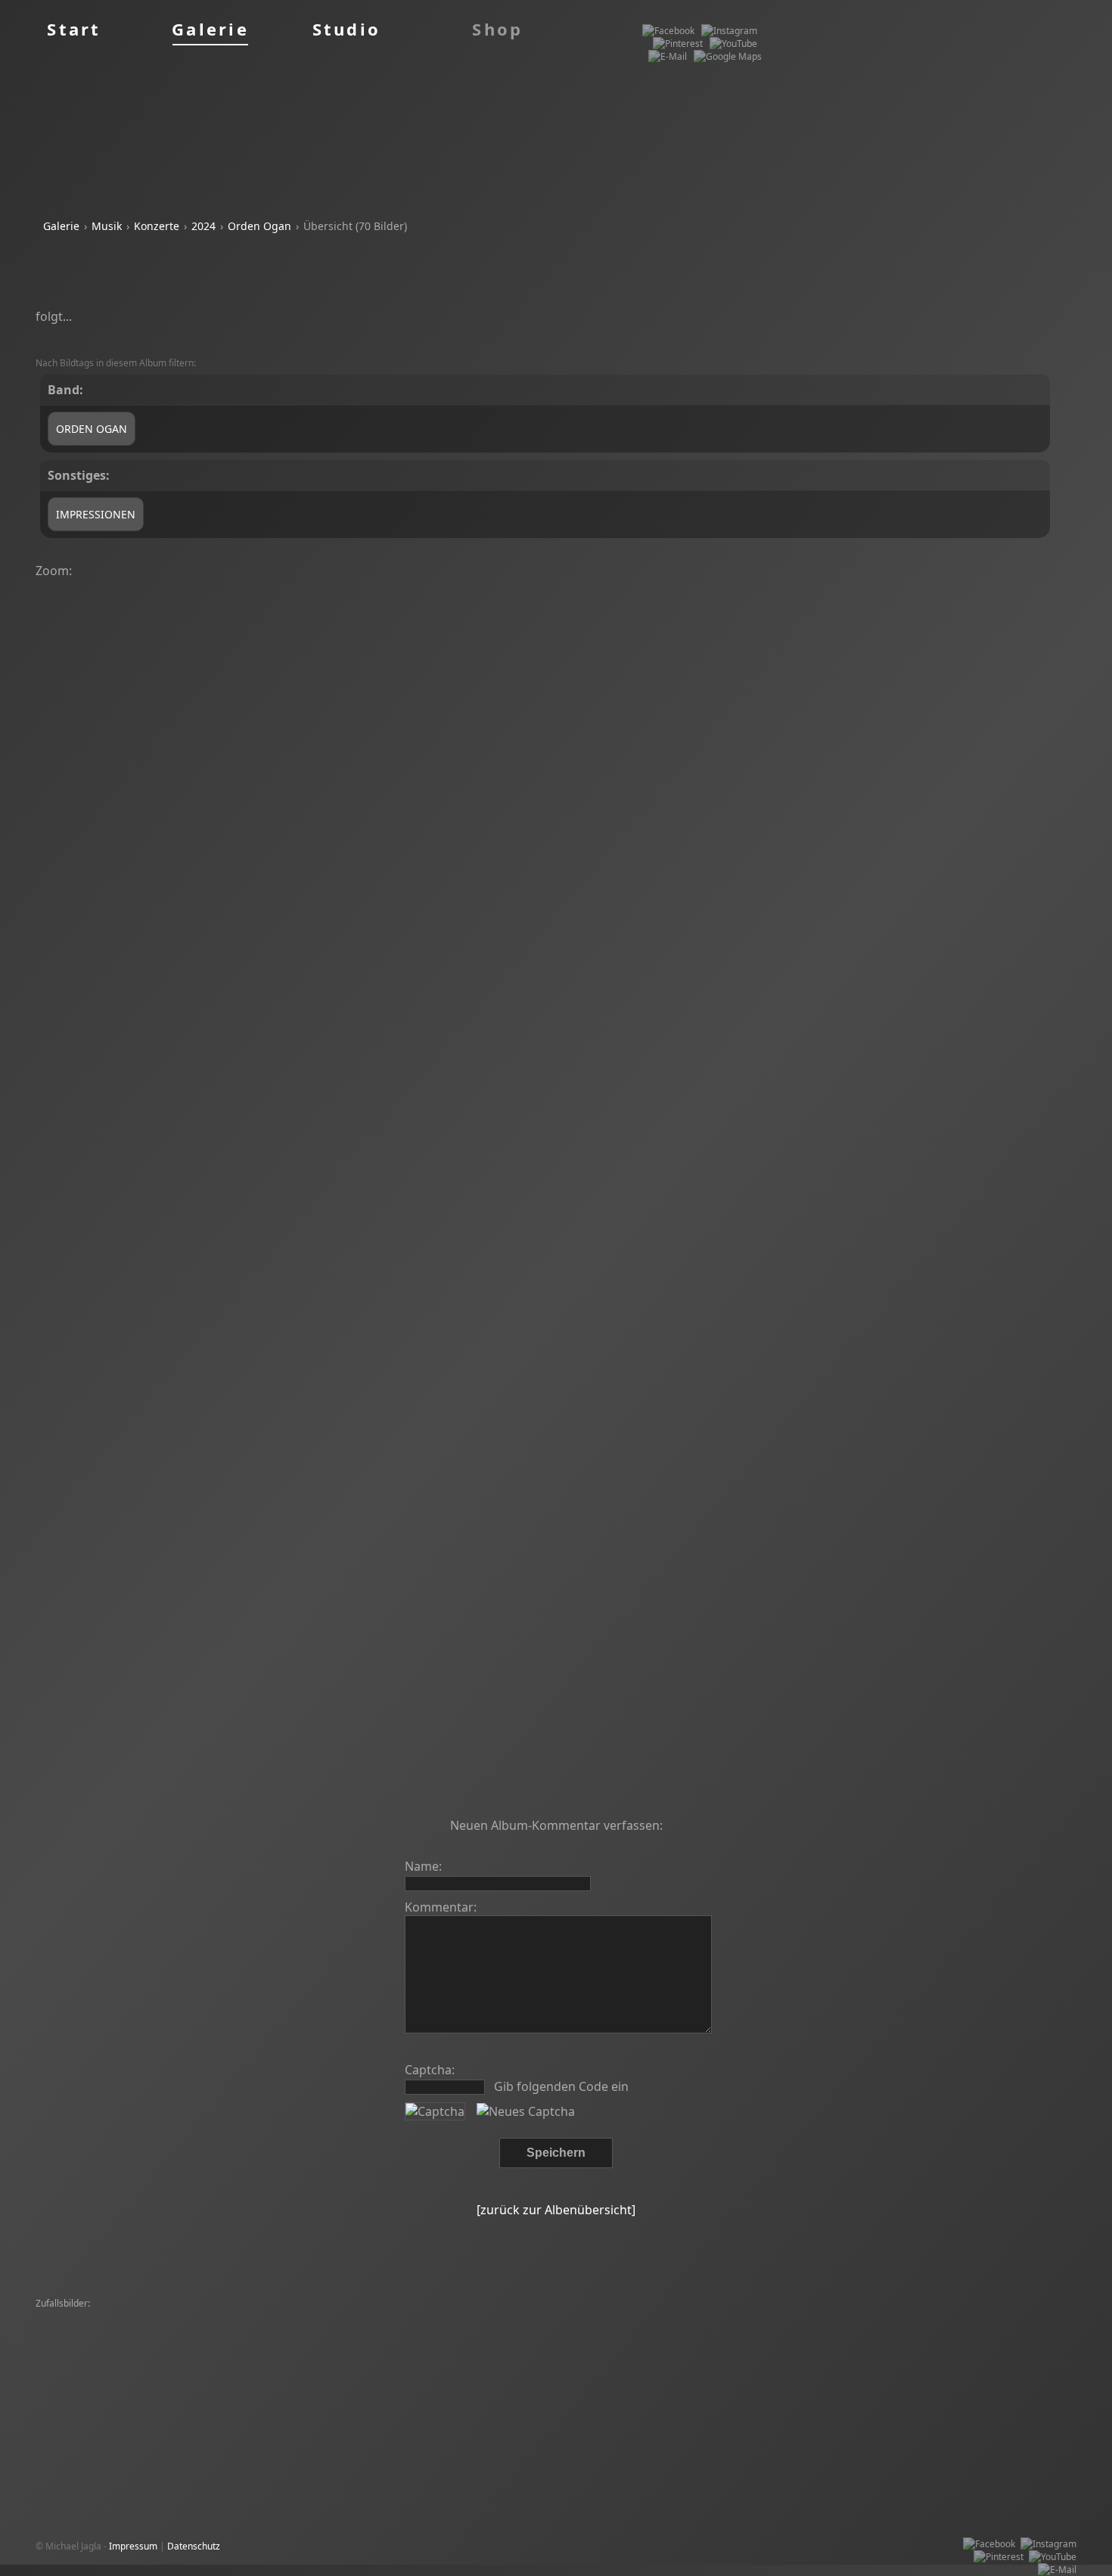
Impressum (133, 2546)
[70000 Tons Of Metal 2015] (498, 2317)
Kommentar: (441, 1907)
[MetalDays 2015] (770, 2355)
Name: (423, 1866)
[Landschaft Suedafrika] (298, 2330)
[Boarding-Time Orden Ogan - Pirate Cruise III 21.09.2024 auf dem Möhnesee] (694, 658)
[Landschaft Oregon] (82, 2355)
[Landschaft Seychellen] (464, 2368)
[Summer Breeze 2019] (193, 2330)
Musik (107, 226)
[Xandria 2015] (802, 2343)
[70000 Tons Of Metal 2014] (860, 2317)
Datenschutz (194, 2546)
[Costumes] (409, 2317)
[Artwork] (304, 2368)
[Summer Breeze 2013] (249, 2317)
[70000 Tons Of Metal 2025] (801, 2330)
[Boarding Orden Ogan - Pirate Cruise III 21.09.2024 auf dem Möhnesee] (841, 658)
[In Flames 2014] (814, 2368)
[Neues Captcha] (526, 2111)
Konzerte (157, 226)
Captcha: (430, 2070)
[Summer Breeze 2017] (89, 2330)
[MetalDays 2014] (342, 2317)
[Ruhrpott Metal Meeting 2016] (627, 2317)
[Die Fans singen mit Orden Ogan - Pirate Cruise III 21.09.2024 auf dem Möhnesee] (401, 1118)
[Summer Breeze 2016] (607, 2330)
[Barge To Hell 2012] (882, 2343)
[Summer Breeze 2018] (747, 2317)
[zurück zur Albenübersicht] (556, 2210)
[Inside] (947, 2343)
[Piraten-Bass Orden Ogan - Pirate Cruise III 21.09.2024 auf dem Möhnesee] (548, 1463)
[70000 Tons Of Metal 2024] (190, 2355)
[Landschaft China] (369, 2368)
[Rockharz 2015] (650, 2343)
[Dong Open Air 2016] (148, 2317)
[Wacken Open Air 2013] (1020, 2343)
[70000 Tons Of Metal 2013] (924, 2330)
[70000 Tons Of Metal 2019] (510, 2343)
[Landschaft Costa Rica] (937, 2355)
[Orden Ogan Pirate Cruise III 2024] (652, 2355)
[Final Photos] (68, 2317)
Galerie (61, 226)
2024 (203, 226)
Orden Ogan (259, 226)
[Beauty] (592, 2343)
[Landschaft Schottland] (974, 2317)
